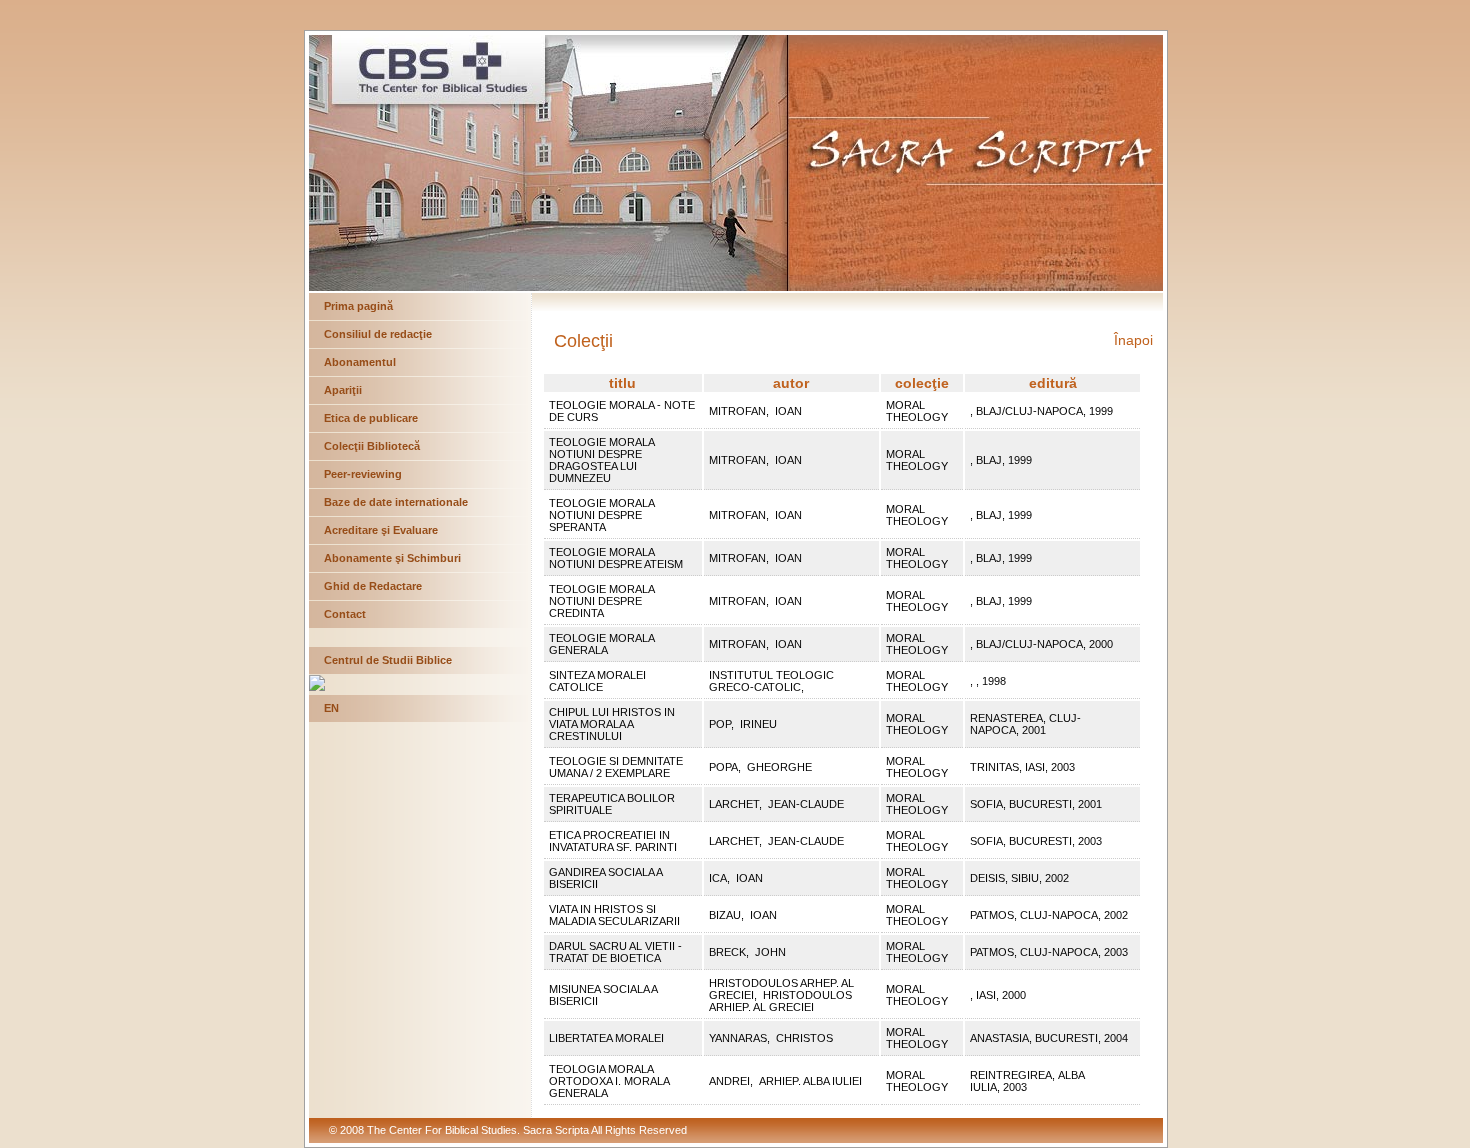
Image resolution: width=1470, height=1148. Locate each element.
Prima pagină (358, 306)
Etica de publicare (371, 418)
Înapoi (1133, 340)
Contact (345, 614)
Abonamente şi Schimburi (392, 558)
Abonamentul (360, 362)
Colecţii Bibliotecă (372, 446)
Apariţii (343, 390)
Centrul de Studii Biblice (388, 660)
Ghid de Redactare (373, 586)
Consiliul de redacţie (378, 334)
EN (331, 708)
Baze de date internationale (396, 502)
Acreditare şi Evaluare (381, 530)
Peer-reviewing (363, 474)
